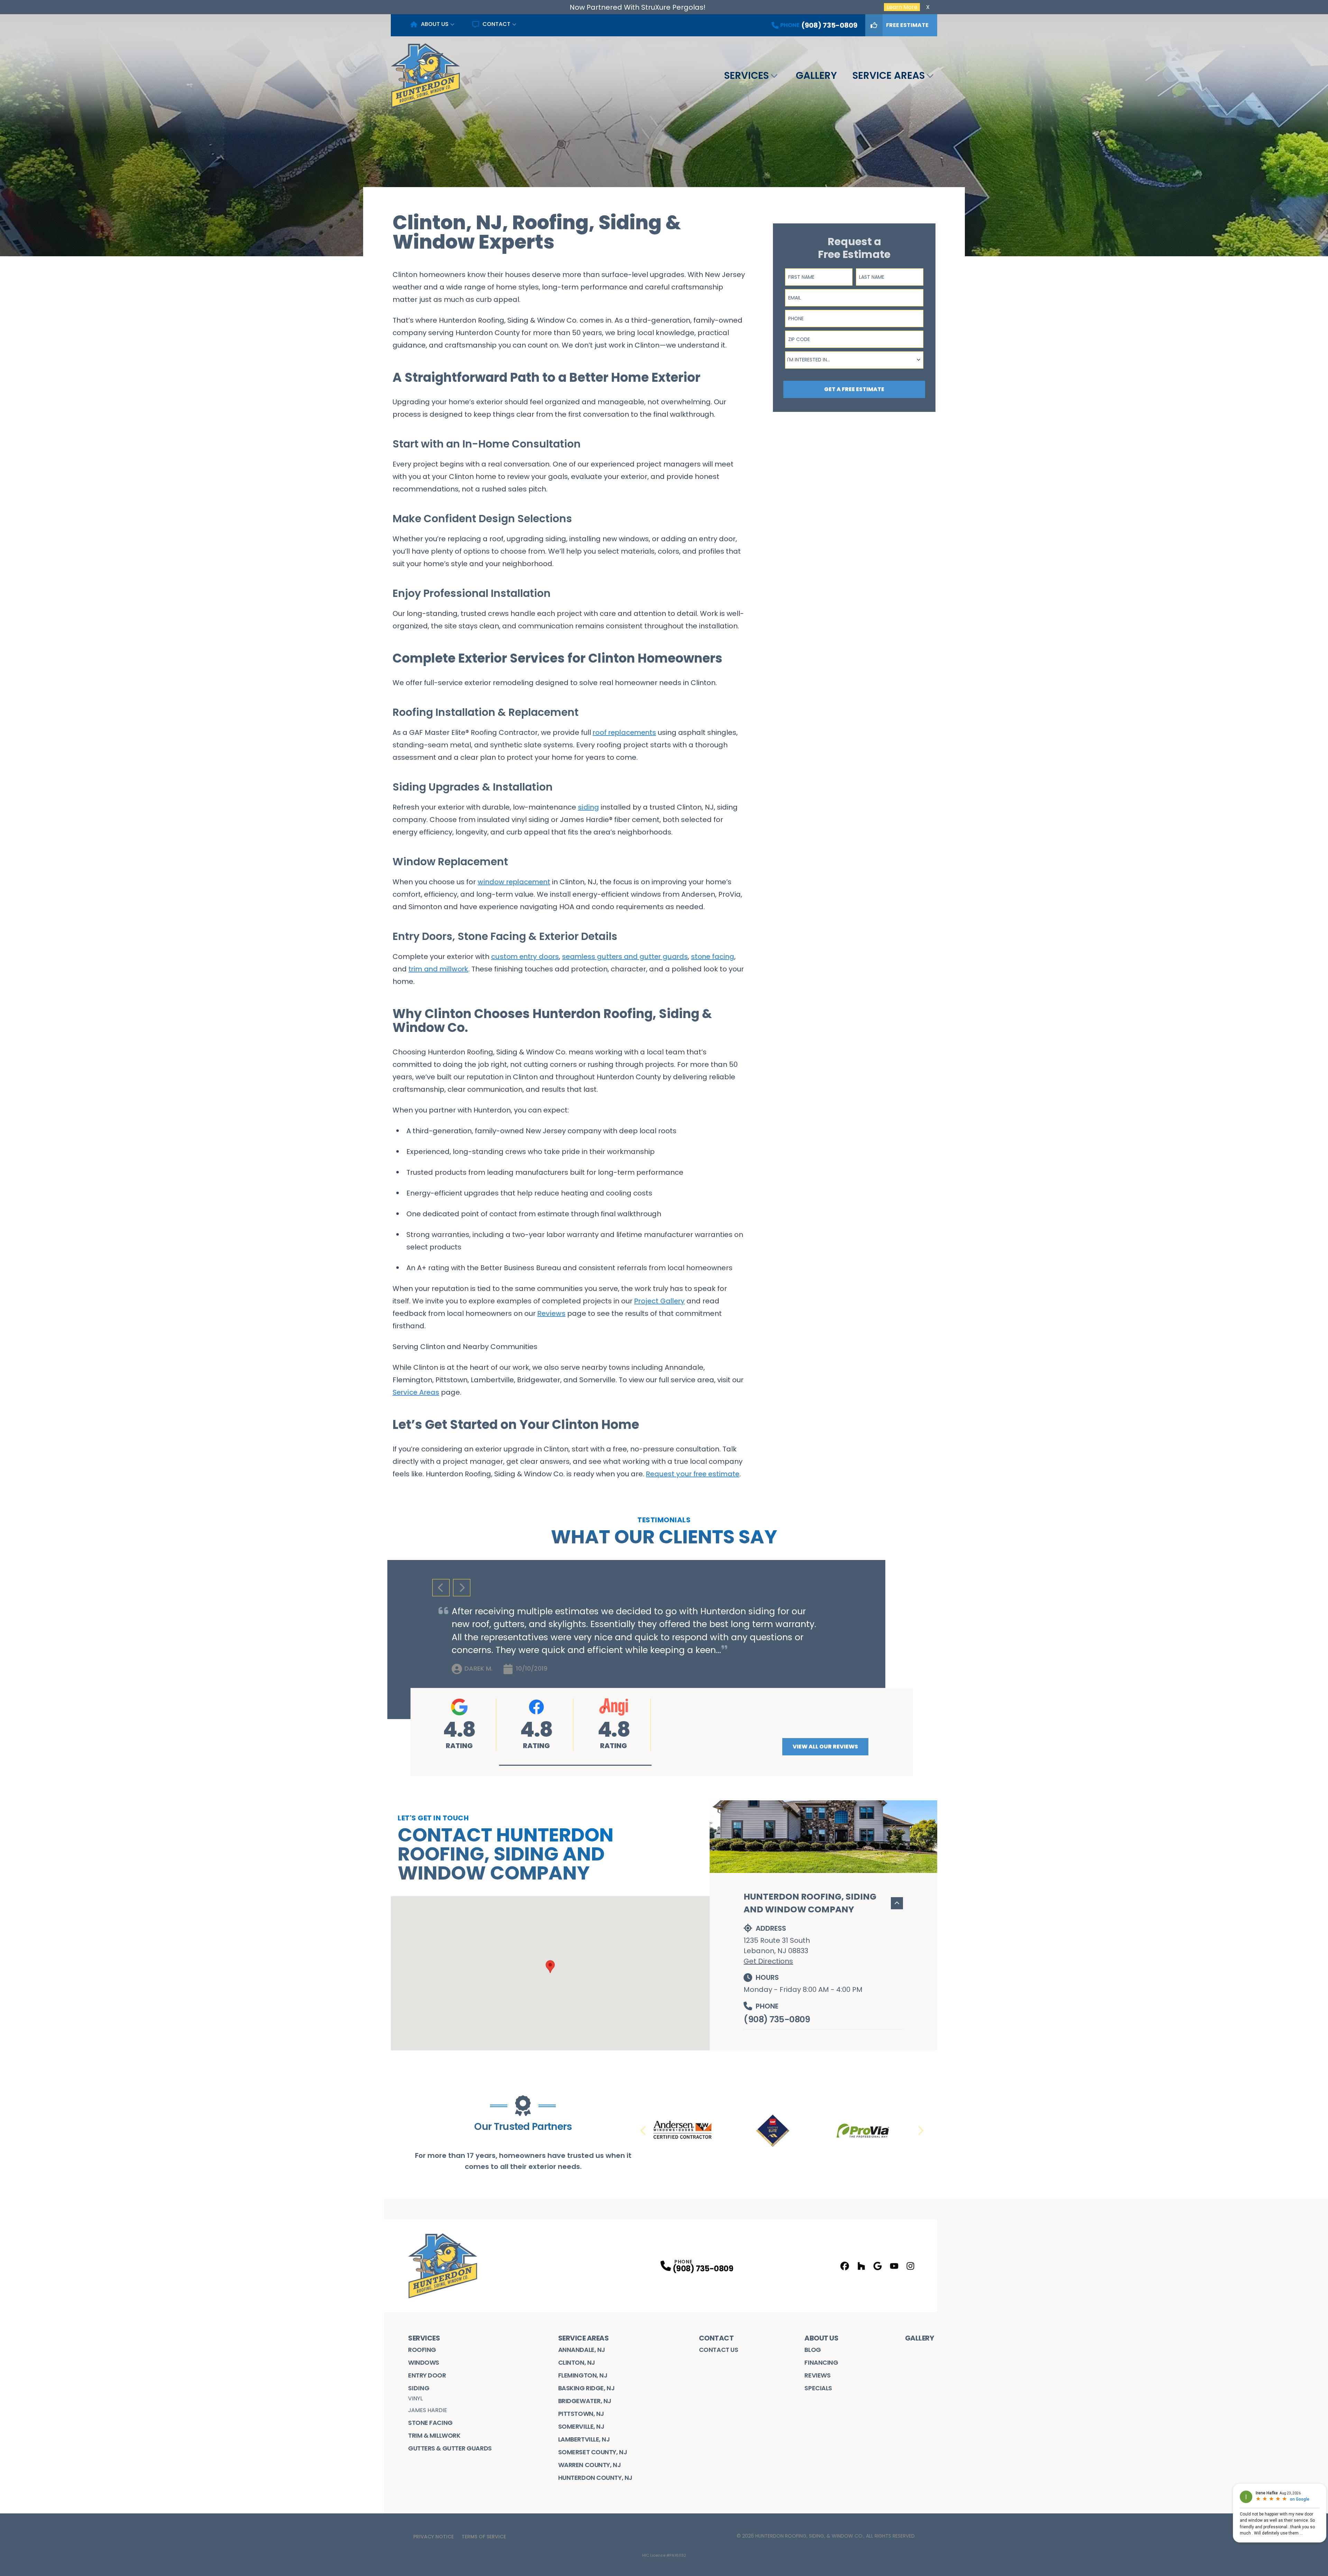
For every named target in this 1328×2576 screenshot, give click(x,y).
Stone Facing (430, 2423)
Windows (424, 2362)
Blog (813, 2350)
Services (746, 76)
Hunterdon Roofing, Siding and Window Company (810, 1903)
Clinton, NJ (577, 2362)
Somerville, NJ (581, 2426)
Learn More (902, 7)
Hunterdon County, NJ (595, 2478)
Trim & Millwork (434, 2435)
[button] (575, 1765)
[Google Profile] (878, 2266)
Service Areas (889, 76)
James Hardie (428, 2410)
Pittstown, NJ (581, 2414)
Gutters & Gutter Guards (450, 2448)
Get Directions (768, 1961)
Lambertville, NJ (584, 2439)
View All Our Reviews (825, 1747)
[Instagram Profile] (910, 2266)
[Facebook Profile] (845, 2266)
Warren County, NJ (589, 2465)
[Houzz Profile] (861, 2266)
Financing (821, 2362)
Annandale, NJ (582, 2350)
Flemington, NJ (583, 2375)
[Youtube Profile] (894, 2266)
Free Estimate (907, 25)
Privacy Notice (434, 2537)
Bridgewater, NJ (585, 2401)
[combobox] (854, 360)
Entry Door (427, 2375)
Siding (419, 2388)
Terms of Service (484, 2537)
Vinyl (415, 2398)
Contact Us (719, 2350)
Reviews (817, 2375)
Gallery (816, 76)
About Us (435, 24)
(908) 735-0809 (777, 2019)
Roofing (422, 2350)
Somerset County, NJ (593, 2452)
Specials (818, 2388)
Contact (496, 24)
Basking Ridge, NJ (586, 2388)
